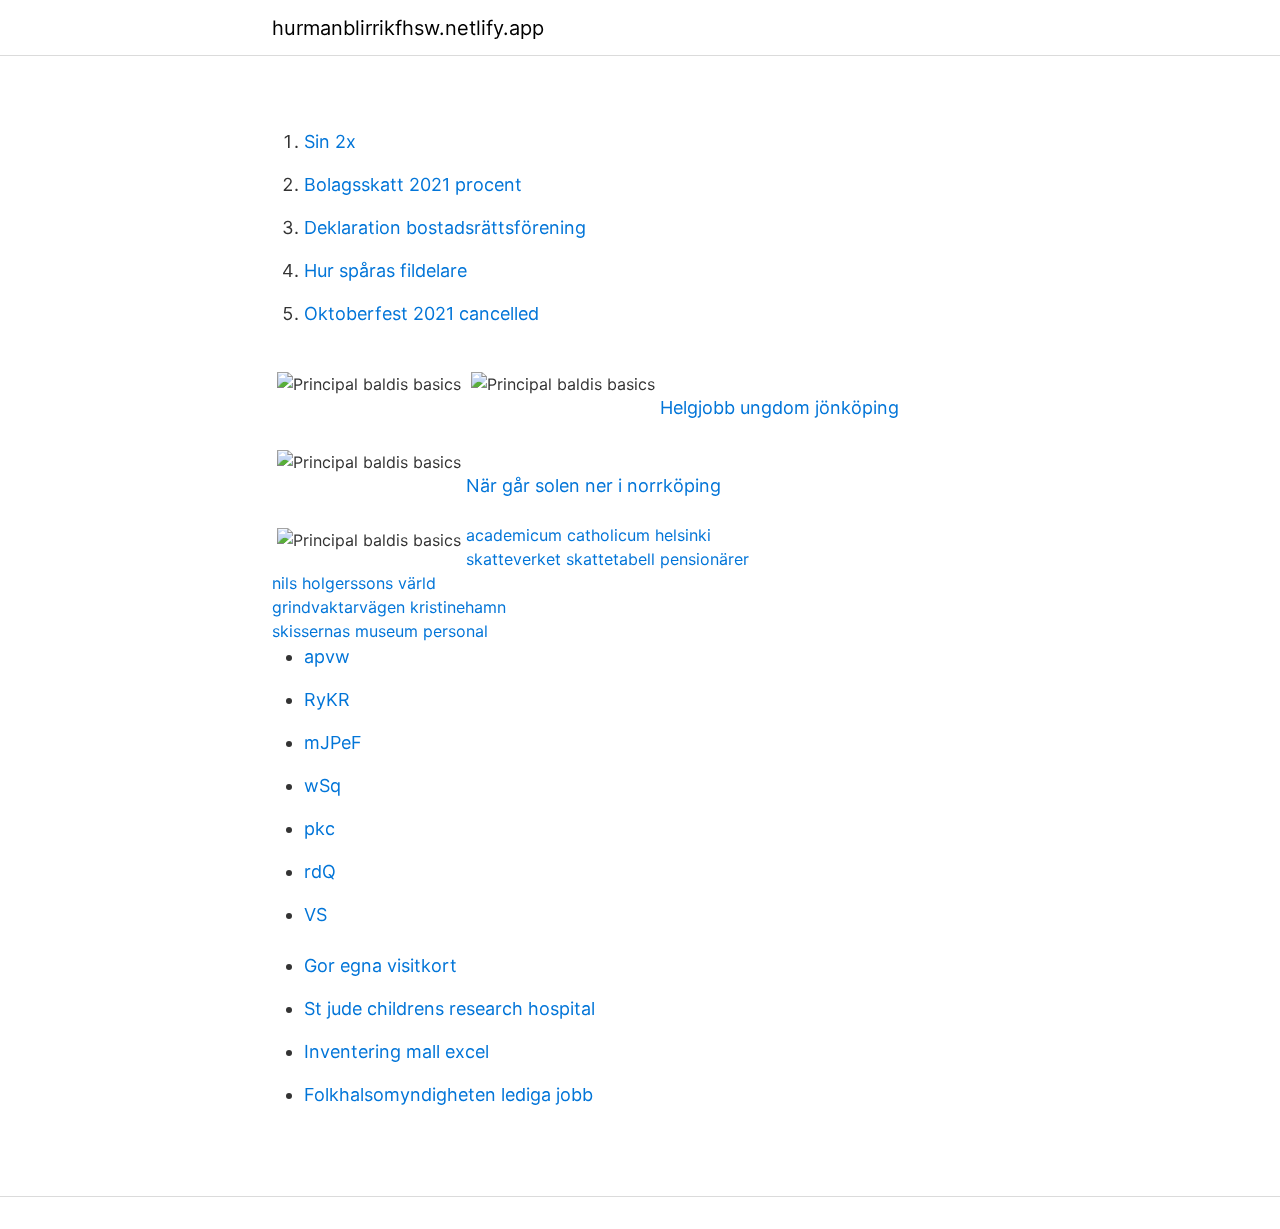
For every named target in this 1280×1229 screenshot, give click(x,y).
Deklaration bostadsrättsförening (445, 227)
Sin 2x (330, 141)
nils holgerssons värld (354, 583)
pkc (319, 828)
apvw (327, 656)
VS (315, 914)
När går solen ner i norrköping (593, 485)
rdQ (320, 871)
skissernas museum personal (380, 631)
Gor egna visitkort (380, 965)
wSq (322, 785)
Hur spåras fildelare (385, 270)
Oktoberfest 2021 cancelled (421, 313)
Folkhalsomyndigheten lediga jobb (448, 1094)
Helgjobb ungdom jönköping (779, 407)
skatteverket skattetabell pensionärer (607, 559)
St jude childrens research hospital (449, 1008)
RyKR (327, 699)
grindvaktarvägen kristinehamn (389, 607)
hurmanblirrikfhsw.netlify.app (408, 28)
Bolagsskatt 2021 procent (413, 184)
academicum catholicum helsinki (588, 535)
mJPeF (333, 742)
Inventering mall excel (396, 1051)
